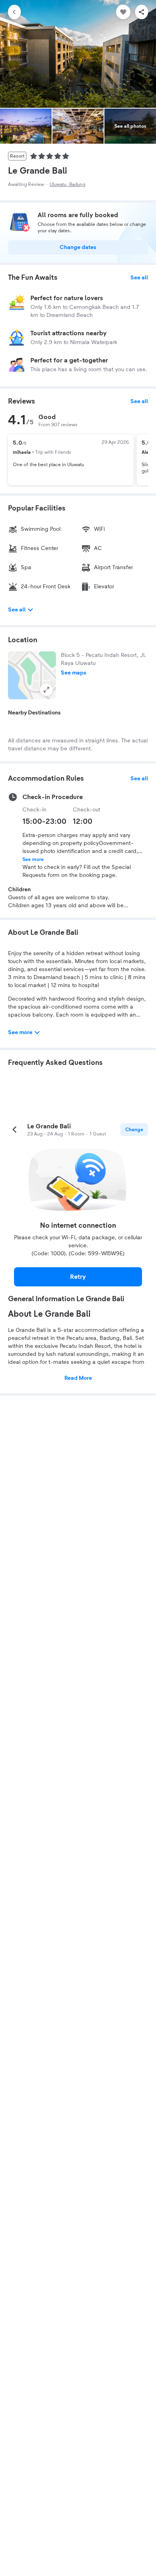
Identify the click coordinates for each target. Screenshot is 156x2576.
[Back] (14, 12)
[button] (32, 675)
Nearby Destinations (34, 713)
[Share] (142, 12)
